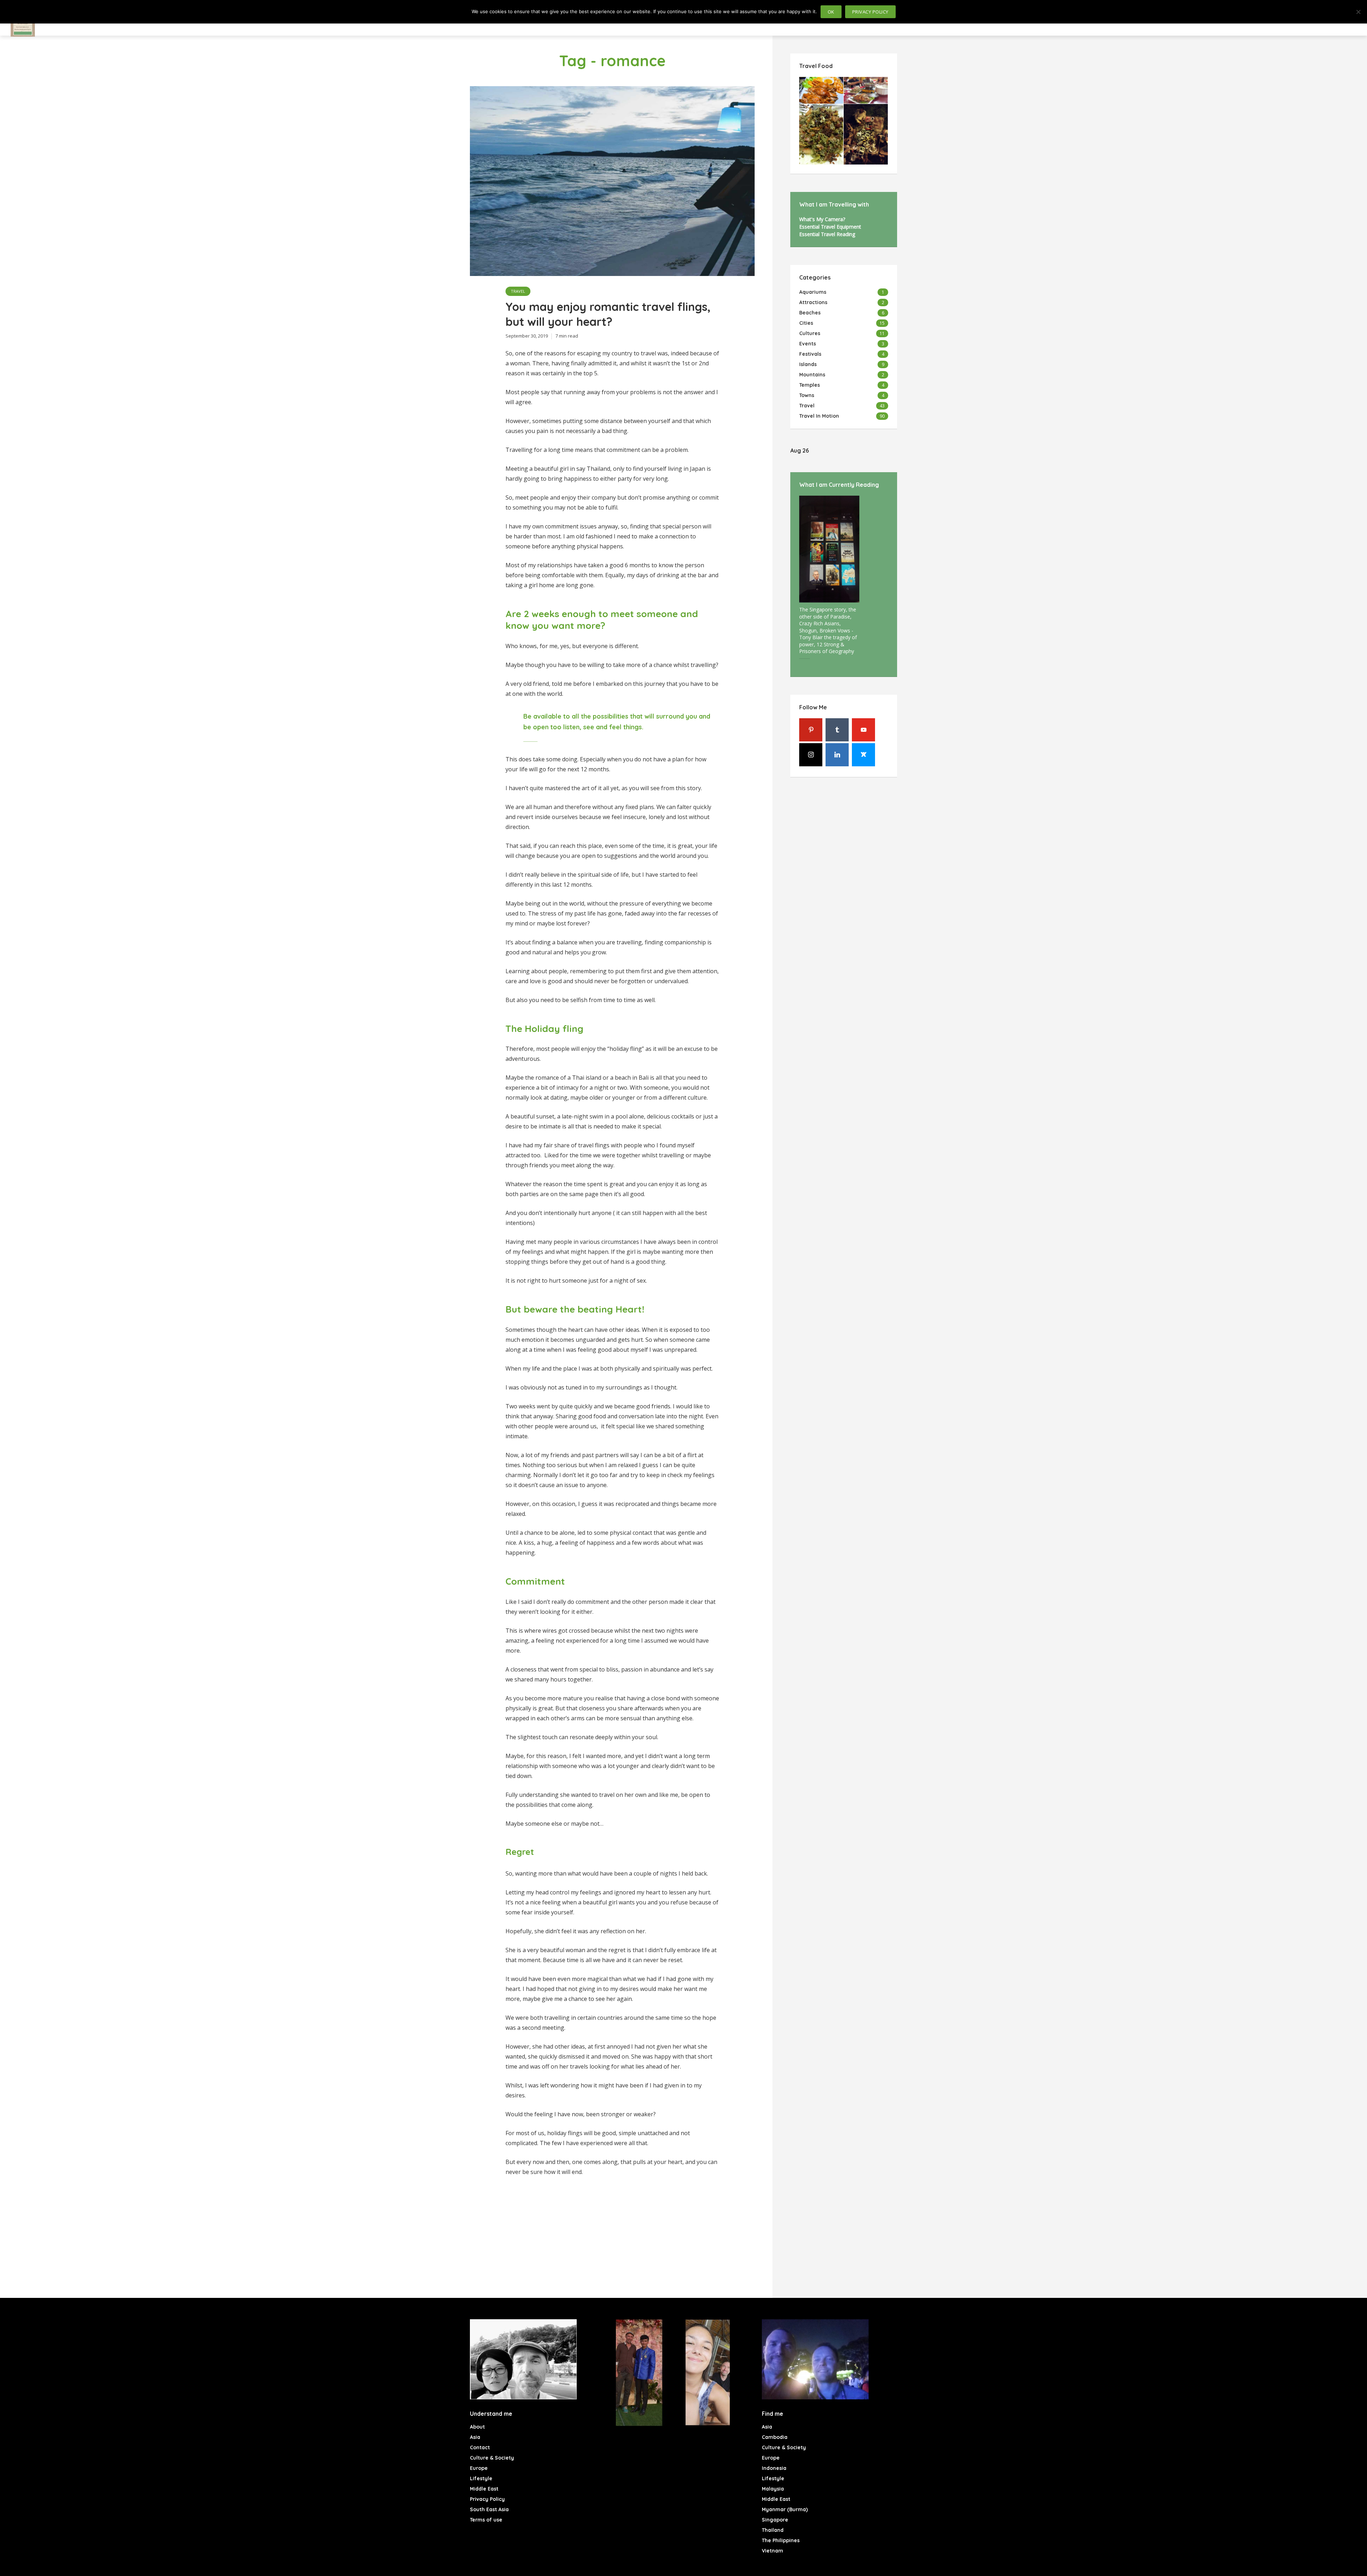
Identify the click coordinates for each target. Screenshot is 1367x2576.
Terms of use (486, 2520)
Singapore (775, 2520)
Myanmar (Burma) (785, 2509)
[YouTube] (863, 730)
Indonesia (774, 2468)
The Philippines (781, 2540)
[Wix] (863, 755)
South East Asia (489, 2509)
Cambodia (775, 2437)
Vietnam (772, 2551)
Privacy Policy (487, 2499)
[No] (1358, 12)
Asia (475, 2437)
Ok (831, 12)
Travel (518, 291)
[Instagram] (811, 755)
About (477, 2427)
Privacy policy (870, 12)
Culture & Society (492, 2458)
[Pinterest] (811, 730)
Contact (480, 2447)
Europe (479, 2468)
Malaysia (773, 2489)
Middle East (484, 2489)
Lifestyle (481, 2478)
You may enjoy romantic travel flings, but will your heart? (608, 314)
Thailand (773, 2530)
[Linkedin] (837, 755)
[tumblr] (837, 730)
